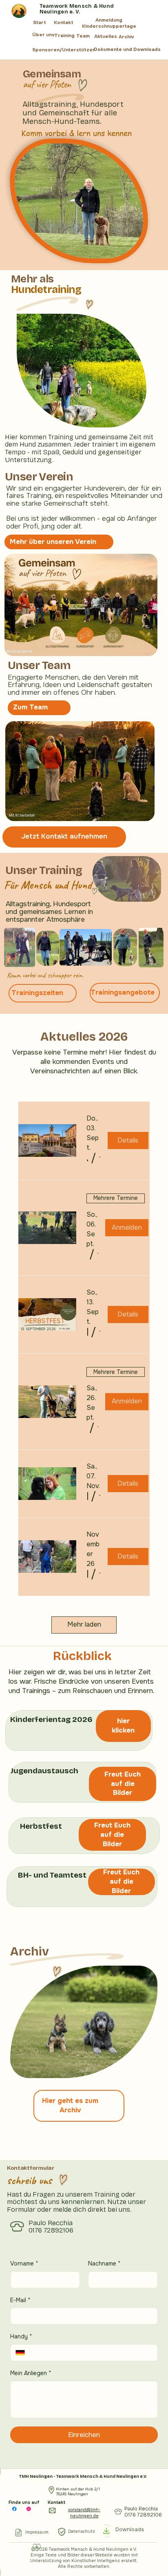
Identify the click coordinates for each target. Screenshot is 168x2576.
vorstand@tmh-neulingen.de (84, 2513)
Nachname (104, 2263)
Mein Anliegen (31, 2373)
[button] (87, 1158)
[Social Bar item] (14, 2509)
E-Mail (20, 2300)
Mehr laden (84, 1624)
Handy (21, 2336)
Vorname (24, 2263)
